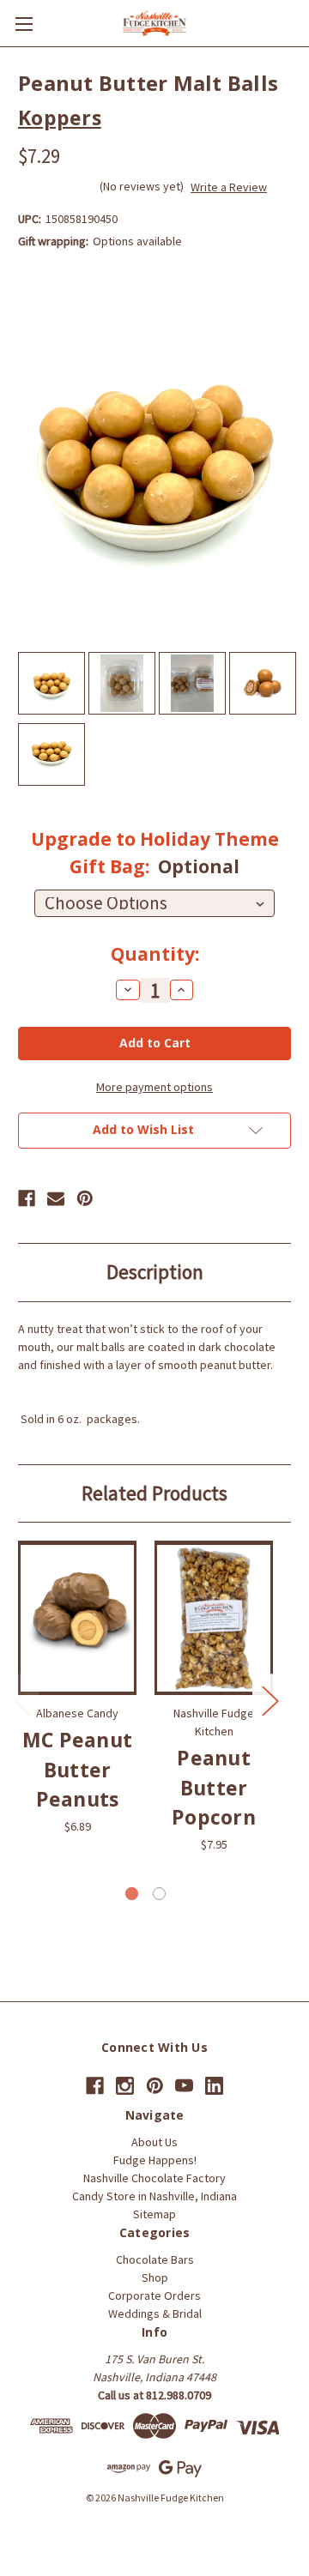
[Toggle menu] (24, 24)
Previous (22, 1701)
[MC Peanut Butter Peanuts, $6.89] (77, 1618)
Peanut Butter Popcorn (214, 1787)
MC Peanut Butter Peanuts (77, 1769)
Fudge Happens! (155, 2160)
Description (155, 1272)
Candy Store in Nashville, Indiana (154, 2196)
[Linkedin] (214, 2086)
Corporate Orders (154, 2295)
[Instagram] (125, 2086)
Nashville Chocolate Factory (154, 2178)
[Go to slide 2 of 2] (159, 1894)
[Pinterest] (85, 1198)
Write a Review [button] (229, 187)
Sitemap (154, 2214)
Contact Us (51, 2514)
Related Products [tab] (154, 1493)
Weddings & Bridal (155, 2314)
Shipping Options (155, 2531)
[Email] (56, 1198)
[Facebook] (27, 1198)
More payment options (154, 1087)
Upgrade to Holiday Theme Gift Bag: (155, 853)
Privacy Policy (245, 2514)
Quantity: (155, 954)
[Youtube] (184, 2086)
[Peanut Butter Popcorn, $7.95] (214, 1618)
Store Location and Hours (145, 2514)
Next (270, 1701)
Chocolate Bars (155, 2259)
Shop (155, 2277)
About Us (154, 2142)
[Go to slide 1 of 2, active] (132, 1894)
